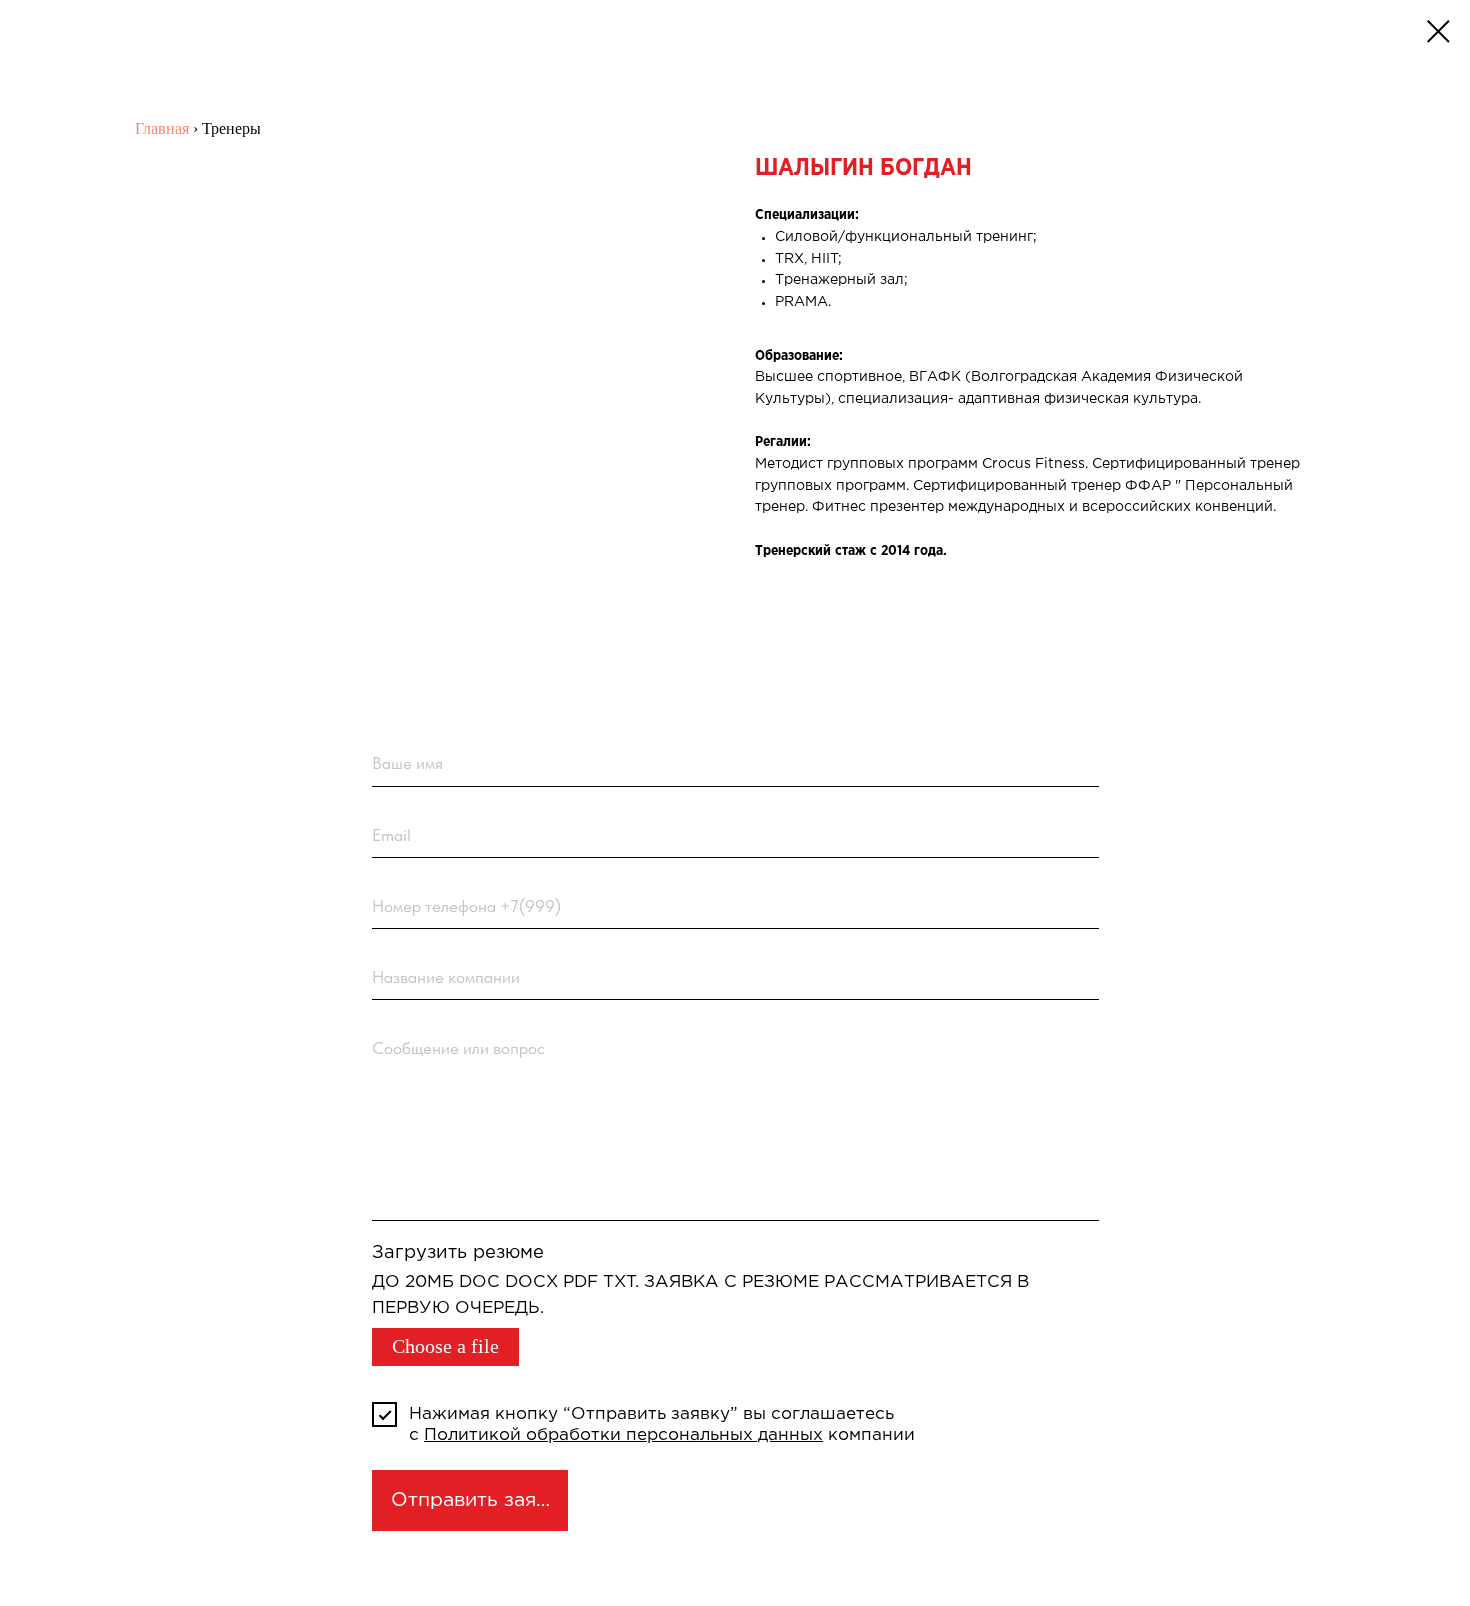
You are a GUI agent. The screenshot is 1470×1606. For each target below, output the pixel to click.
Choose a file (445, 1346)
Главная (162, 128)
